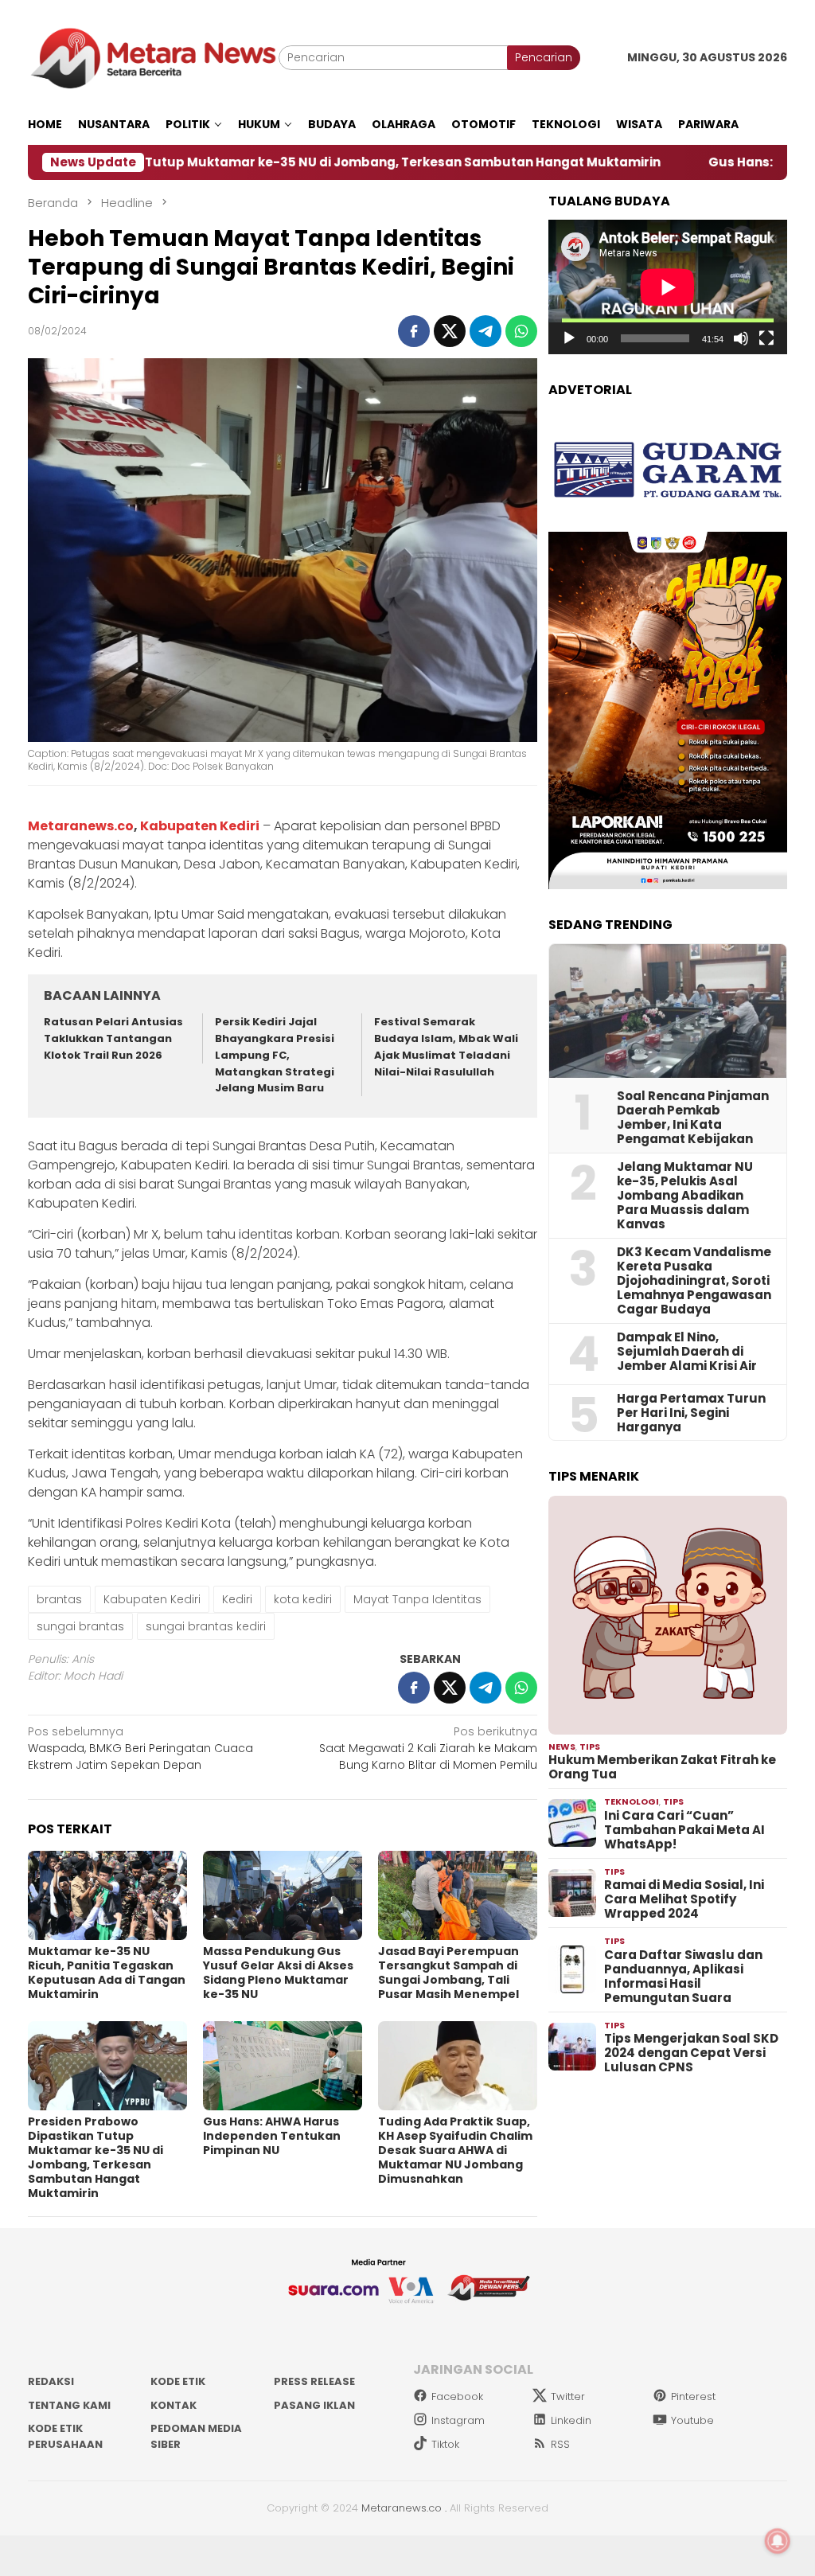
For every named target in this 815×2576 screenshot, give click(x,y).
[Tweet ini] (450, 331)
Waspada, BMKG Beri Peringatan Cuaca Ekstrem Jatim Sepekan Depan (140, 1748)
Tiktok (445, 2444)
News (562, 1747)
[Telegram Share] (485, 331)
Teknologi (632, 1801)
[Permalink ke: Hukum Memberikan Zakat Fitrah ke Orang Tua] (668, 1615)
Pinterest (693, 2396)
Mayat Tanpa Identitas (417, 1599)
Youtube (692, 2420)
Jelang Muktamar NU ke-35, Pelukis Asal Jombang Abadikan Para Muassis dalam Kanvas (685, 1196)
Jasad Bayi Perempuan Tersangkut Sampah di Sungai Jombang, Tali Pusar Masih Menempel (448, 1973)
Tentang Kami (69, 2405)
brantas (59, 1599)
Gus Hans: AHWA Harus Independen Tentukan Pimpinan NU (272, 2136)
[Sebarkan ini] (414, 331)
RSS (560, 2444)
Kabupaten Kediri (200, 826)
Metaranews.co (81, 826)
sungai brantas (80, 1626)
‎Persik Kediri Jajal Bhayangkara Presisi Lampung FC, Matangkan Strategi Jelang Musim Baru (275, 1055)
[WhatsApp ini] (521, 331)
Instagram (458, 2420)
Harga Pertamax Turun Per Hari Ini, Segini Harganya (691, 1413)
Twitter (568, 2396)
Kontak (174, 2405)
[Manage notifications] (778, 2541)
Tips (590, 1747)
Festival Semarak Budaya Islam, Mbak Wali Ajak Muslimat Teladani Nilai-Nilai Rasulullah (446, 1046)
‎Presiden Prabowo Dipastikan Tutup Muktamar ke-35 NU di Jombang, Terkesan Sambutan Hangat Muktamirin (96, 2157)
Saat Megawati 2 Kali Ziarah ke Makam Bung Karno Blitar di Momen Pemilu (428, 1748)
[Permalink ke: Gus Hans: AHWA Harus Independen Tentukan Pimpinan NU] (283, 2066)
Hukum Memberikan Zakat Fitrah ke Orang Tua (662, 1767)
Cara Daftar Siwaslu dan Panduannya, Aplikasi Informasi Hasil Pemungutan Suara (683, 1977)
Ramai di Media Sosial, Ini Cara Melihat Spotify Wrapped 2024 (684, 1899)
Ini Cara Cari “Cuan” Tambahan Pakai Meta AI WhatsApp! (684, 1830)
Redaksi (51, 2381)
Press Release (314, 2381)
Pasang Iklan (314, 2405)
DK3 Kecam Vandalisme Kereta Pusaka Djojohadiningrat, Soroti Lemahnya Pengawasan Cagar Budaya (694, 1281)
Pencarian (544, 57)
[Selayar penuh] (766, 338)
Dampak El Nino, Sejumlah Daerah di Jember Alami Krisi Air (687, 1352)
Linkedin (571, 2420)
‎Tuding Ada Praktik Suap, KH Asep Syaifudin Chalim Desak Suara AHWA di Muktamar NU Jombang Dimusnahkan (455, 2150)
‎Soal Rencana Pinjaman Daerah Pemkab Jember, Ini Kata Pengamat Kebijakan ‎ (693, 1118)
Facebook (457, 2396)
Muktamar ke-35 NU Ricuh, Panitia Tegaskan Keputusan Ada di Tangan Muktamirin (107, 1973)
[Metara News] (153, 57)
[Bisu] (741, 338)
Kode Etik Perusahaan (65, 2436)
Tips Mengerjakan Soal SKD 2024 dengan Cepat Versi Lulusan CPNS (691, 2053)
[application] (668, 287)
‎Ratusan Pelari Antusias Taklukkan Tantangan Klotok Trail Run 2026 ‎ (113, 1038)
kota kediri (303, 1599)
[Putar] (569, 338)
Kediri (237, 1599)
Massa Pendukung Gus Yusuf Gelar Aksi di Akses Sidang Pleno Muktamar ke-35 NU (278, 1973)
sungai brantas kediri (206, 1626)
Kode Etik (178, 2381)
